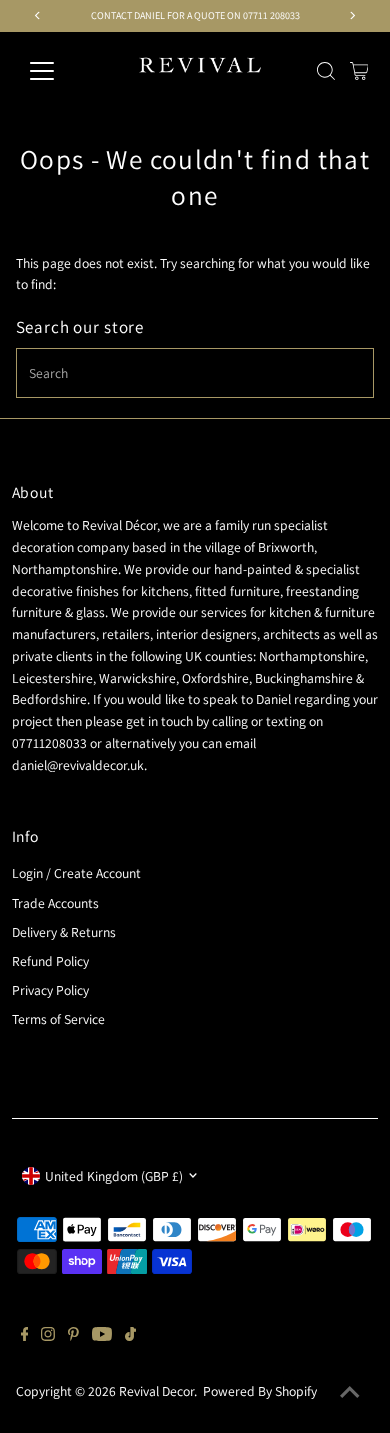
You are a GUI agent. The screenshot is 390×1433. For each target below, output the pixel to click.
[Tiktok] (130, 1336)
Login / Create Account (76, 873)
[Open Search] (326, 71)
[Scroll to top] (350, 1393)
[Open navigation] (58, 71)
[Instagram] (48, 1336)
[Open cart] (359, 71)
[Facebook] (25, 1336)
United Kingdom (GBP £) (114, 1176)
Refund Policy (50, 961)
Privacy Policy (50, 990)
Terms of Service (58, 1019)
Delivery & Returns (64, 932)
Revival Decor (156, 1391)
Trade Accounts (55, 903)
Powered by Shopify (260, 1391)
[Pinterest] (73, 1336)
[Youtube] (102, 1336)
